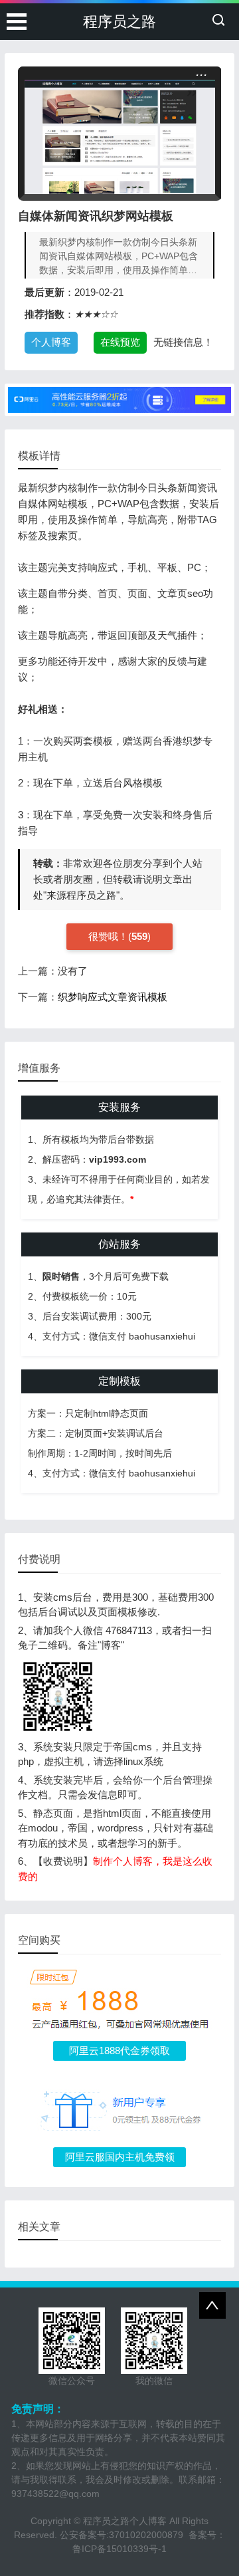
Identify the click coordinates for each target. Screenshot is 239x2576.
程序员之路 (119, 22)
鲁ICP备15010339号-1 (119, 2549)
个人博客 (51, 342)
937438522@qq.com (55, 2494)
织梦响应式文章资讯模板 (113, 997)
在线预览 (120, 342)
